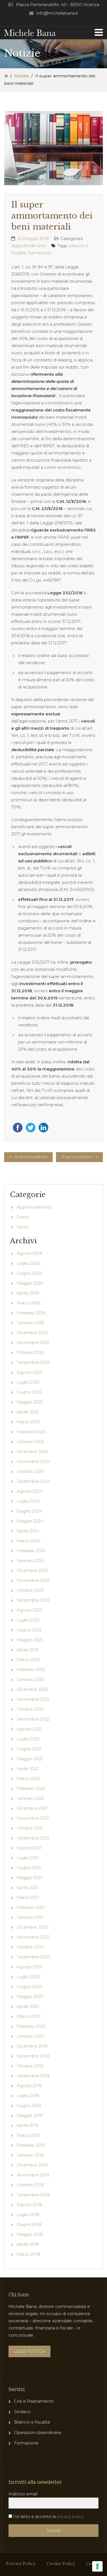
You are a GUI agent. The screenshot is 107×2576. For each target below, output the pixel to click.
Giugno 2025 (29, 1392)
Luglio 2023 (28, 1620)
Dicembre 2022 (32, 1689)
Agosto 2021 (29, 1848)
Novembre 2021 (33, 1818)
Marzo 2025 (29, 1422)
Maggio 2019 (30, 2115)
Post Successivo (77, 1157)
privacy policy (70, 2516)
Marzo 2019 (28, 2135)
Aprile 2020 (28, 2006)
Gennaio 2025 (30, 1442)
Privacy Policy (21, 2564)
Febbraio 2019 (31, 2145)
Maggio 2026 (30, 1283)
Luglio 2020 (28, 1977)
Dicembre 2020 (33, 1927)
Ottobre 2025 (30, 1352)
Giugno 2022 (29, 1749)
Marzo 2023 (28, 1660)
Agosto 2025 (29, 1372)
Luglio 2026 (28, 1263)
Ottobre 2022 (30, 1709)
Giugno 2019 (29, 2105)
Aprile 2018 (28, 2244)
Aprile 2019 (28, 2125)
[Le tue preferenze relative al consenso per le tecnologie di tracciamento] (97, 2566)
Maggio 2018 (30, 2234)
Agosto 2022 (29, 1729)
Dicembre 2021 (32, 1808)
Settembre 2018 (33, 2195)
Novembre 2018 (33, 2175)
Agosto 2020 (30, 1967)
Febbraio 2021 (31, 1907)
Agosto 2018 (29, 2205)
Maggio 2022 (30, 1759)
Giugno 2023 (29, 1630)
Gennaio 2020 (31, 2036)
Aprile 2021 (27, 1887)
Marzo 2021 (28, 1897)
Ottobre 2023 (30, 1590)
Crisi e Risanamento (34, 2401)
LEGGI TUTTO (28, 2351)
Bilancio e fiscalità (32, 2422)
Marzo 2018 (28, 2254)
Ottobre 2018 (30, 2185)
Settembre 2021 (33, 1838)
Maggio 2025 (30, 1402)
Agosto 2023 (29, 1610)
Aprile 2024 (28, 1531)
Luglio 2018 (28, 2214)
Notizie (22, 76)
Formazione (26, 2443)
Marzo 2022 (28, 1778)
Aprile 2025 (28, 1412)
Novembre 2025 (33, 1342)
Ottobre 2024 (30, 1471)
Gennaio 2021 (30, 1917)
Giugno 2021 (29, 1868)
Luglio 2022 (28, 1739)
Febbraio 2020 (31, 2026)
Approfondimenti (29, 246)
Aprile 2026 (28, 1293)
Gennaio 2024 (31, 1560)
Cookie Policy (61, 2564)
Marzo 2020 (29, 2016)
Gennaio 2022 (30, 1798)
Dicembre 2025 (32, 1333)
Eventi (23, 1217)
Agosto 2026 (29, 1253)
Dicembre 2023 (32, 1570)
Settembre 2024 (33, 1481)
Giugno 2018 (29, 2224)
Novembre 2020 (33, 1937)
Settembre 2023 (33, 1600)
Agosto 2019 (29, 2086)
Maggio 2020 (30, 1996)
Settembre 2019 (33, 2076)
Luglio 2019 (28, 2096)
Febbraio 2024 (31, 1551)
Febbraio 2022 (31, 1788)
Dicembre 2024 (33, 1451)
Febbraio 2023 (31, 1669)
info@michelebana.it (57, 13)
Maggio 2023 (30, 1640)
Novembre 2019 (33, 2056)
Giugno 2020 (29, 1987)
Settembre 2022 (33, 1719)
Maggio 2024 (30, 1521)
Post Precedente (31, 1157)
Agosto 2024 (30, 1491)
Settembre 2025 (33, 1362)
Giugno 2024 (29, 1511)
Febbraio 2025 (31, 1432)
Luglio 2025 (28, 1382)
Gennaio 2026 (30, 1323)
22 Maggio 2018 (33, 238)
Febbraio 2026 (31, 1313)
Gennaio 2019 (30, 2155)
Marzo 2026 (29, 1303)
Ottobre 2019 (30, 2066)
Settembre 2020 (33, 1957)
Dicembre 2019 (32, 2046)
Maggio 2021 (29, 1878)
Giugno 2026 (29, 1273)
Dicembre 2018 (32, 2165)
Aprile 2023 (28, 1650)
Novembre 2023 (33, 1580)
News (23, 1227)
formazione (40, 253)
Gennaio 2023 (30, 1679)
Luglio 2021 (28, 1858)
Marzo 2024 (29, 1541)
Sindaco (22, 2412)
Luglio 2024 (28, 1501)
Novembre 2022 (33, 1699)
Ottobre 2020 (30, 1947)
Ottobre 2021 (30, 1828)
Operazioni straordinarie (38, 2432)
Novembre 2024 (33, 1461)
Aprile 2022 (28, 1769)
